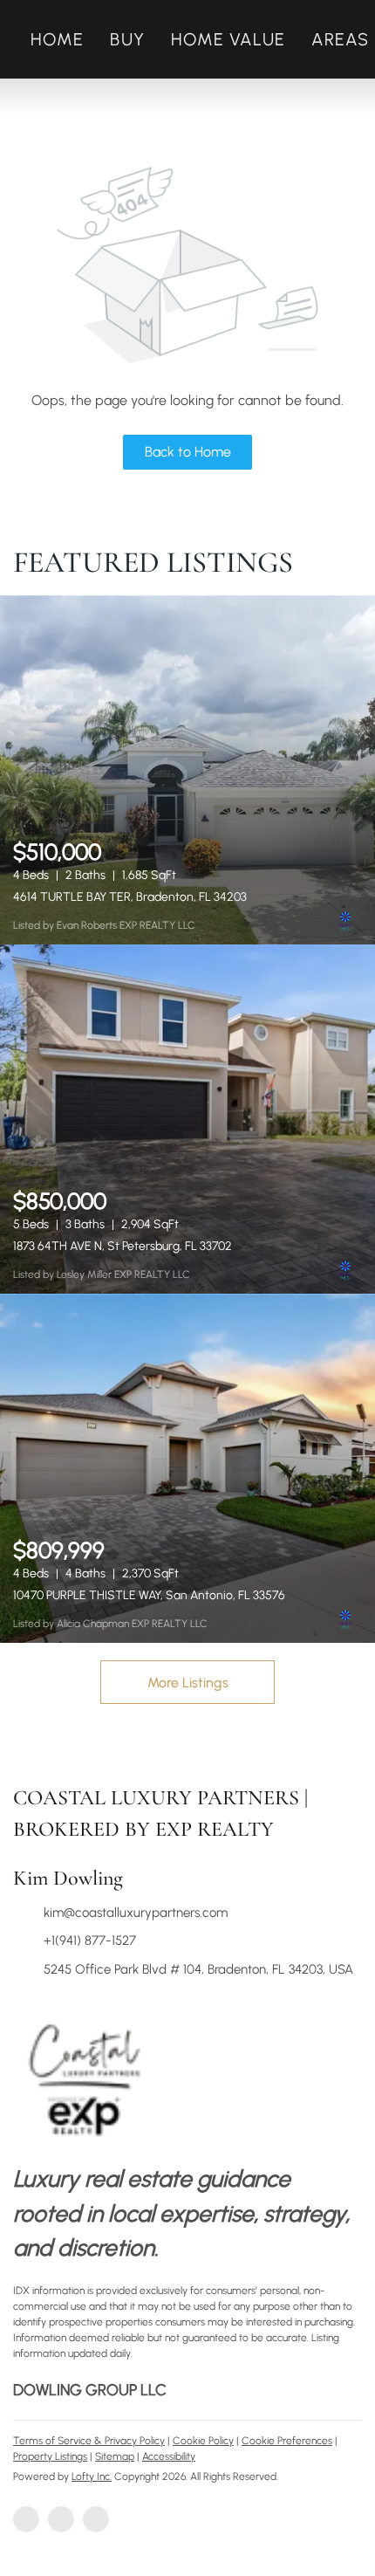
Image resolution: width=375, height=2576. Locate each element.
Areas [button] (341, 39)
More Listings (188, 1683)
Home (57, 39)
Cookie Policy (203, 2441)
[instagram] (61, 2519)
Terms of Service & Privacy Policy (89, 2441)
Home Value (228, 39)
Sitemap (115, 2456)
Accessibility (169, 2456)
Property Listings (50, 2456)
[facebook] (26, 2519)
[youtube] (96, 2519)
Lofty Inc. (92, 2476)
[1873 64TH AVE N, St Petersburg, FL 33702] (187, 1119)
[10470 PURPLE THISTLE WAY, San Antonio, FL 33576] (187, 1468)
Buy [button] (127, 39)
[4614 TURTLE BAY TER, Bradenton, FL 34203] (187, 770)
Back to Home (188, 452)
